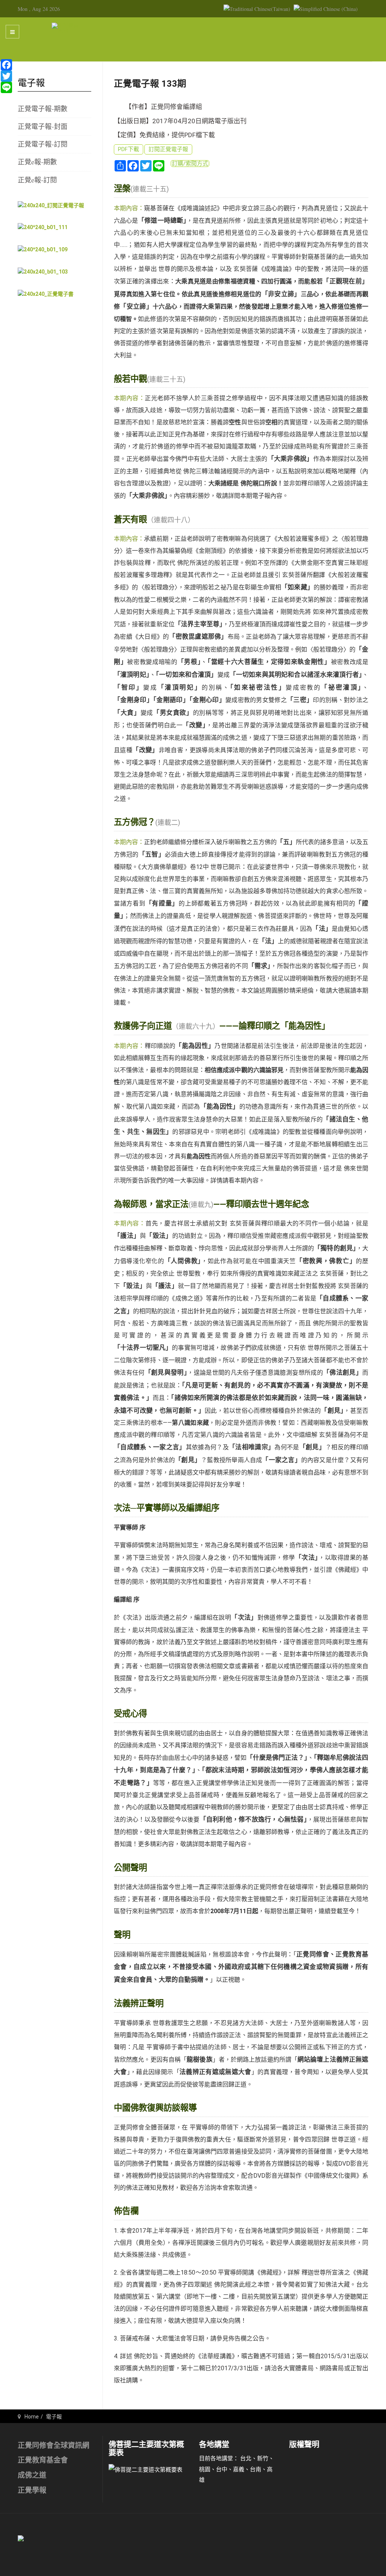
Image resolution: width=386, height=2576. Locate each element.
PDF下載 (129, 149)
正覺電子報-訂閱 (43, 144)
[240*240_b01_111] (43, 227)
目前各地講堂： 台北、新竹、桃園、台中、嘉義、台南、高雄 (237, 2469)
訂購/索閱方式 (190, 164)
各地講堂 (214, 2444)
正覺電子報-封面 (43, 126)
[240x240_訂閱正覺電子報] (51, 205)
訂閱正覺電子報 (168, 149)
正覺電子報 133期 (150, 84)
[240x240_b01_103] (43, 271)
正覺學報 (32, 2490)
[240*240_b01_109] (43, 249)
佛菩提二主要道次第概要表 (146, 2449)
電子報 (54, 2417)
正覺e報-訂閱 (37, 180)
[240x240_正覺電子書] (46, 294)
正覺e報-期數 (37, 162)
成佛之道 (32, 2475)
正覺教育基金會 (43, 2460)
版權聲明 (304, 2444)
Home (32, 2417)
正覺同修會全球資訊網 (54, 2445)
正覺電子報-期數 (43, 109)
